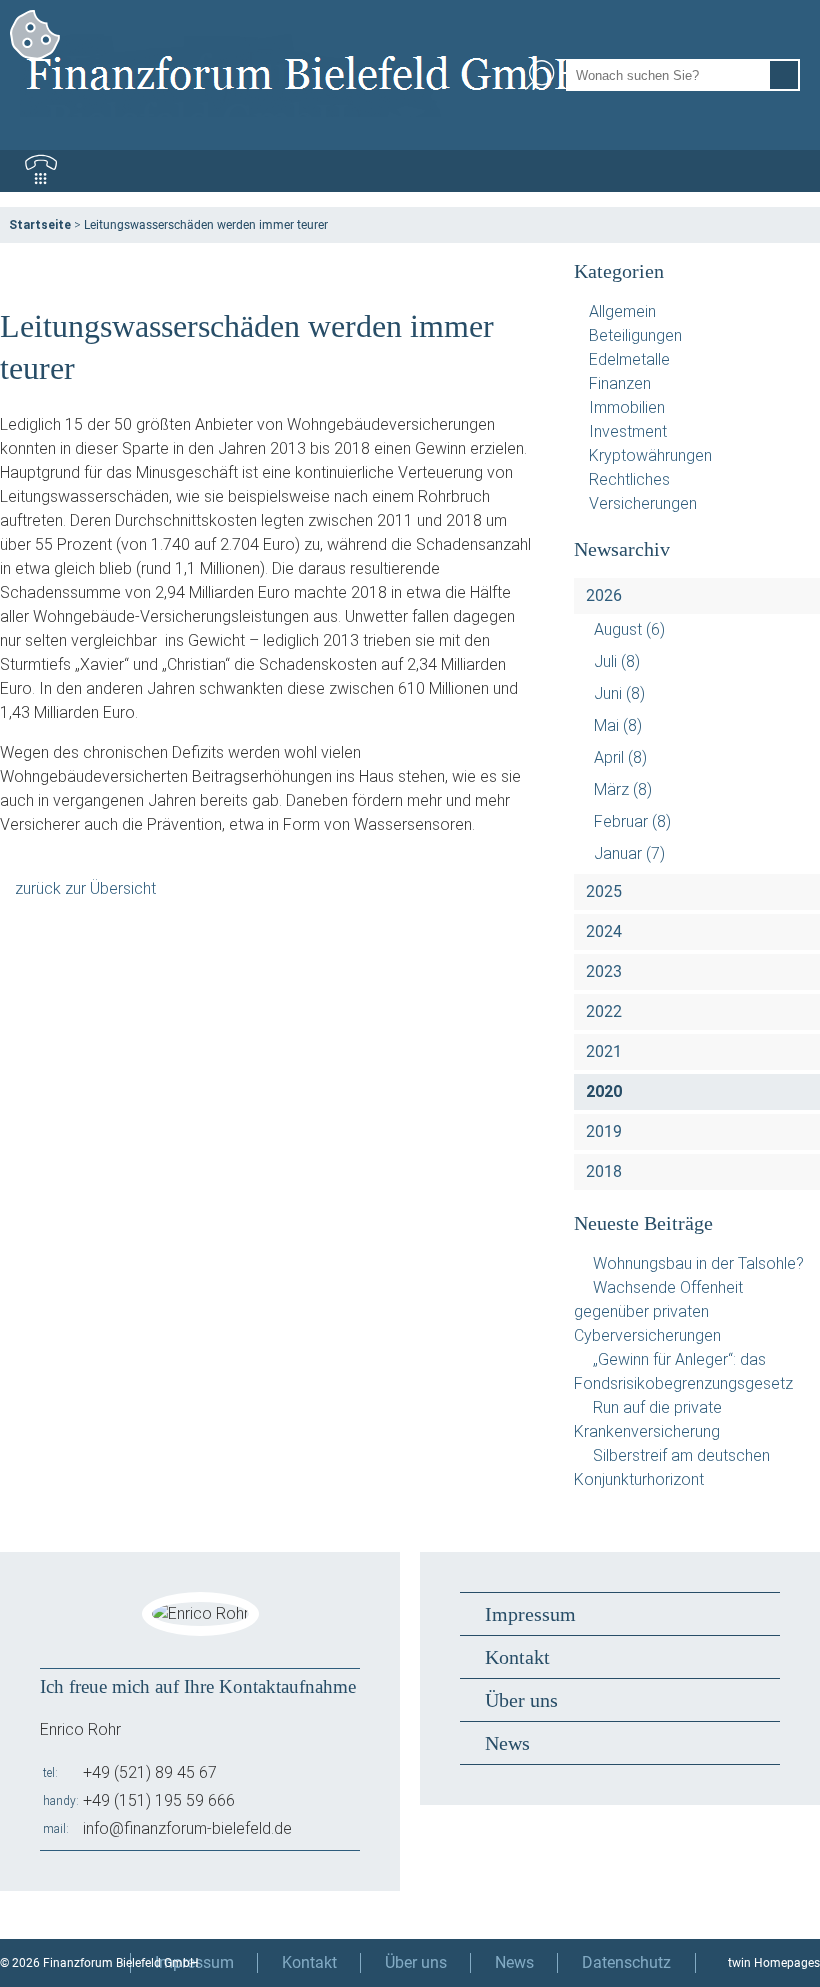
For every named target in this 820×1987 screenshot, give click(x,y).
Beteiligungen (635, 335)
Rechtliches (629, 479)
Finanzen (620, 383)
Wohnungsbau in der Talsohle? (698, 1263)
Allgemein (622, 311)
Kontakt (517, 1657)
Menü (779, 171)
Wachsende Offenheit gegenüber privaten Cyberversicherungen (658, 1311)
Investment (628, 431)
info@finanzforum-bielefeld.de (187, 1828)
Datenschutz (626, 1962)
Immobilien (627, 407)
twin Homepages (774, 1963)
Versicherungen (643, 503)
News (507, 1743)
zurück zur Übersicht (85, 888)
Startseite (40, 225)
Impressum (530, 1614)
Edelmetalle (629, 359)
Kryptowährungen (650, 455)
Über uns (521, 1700)
